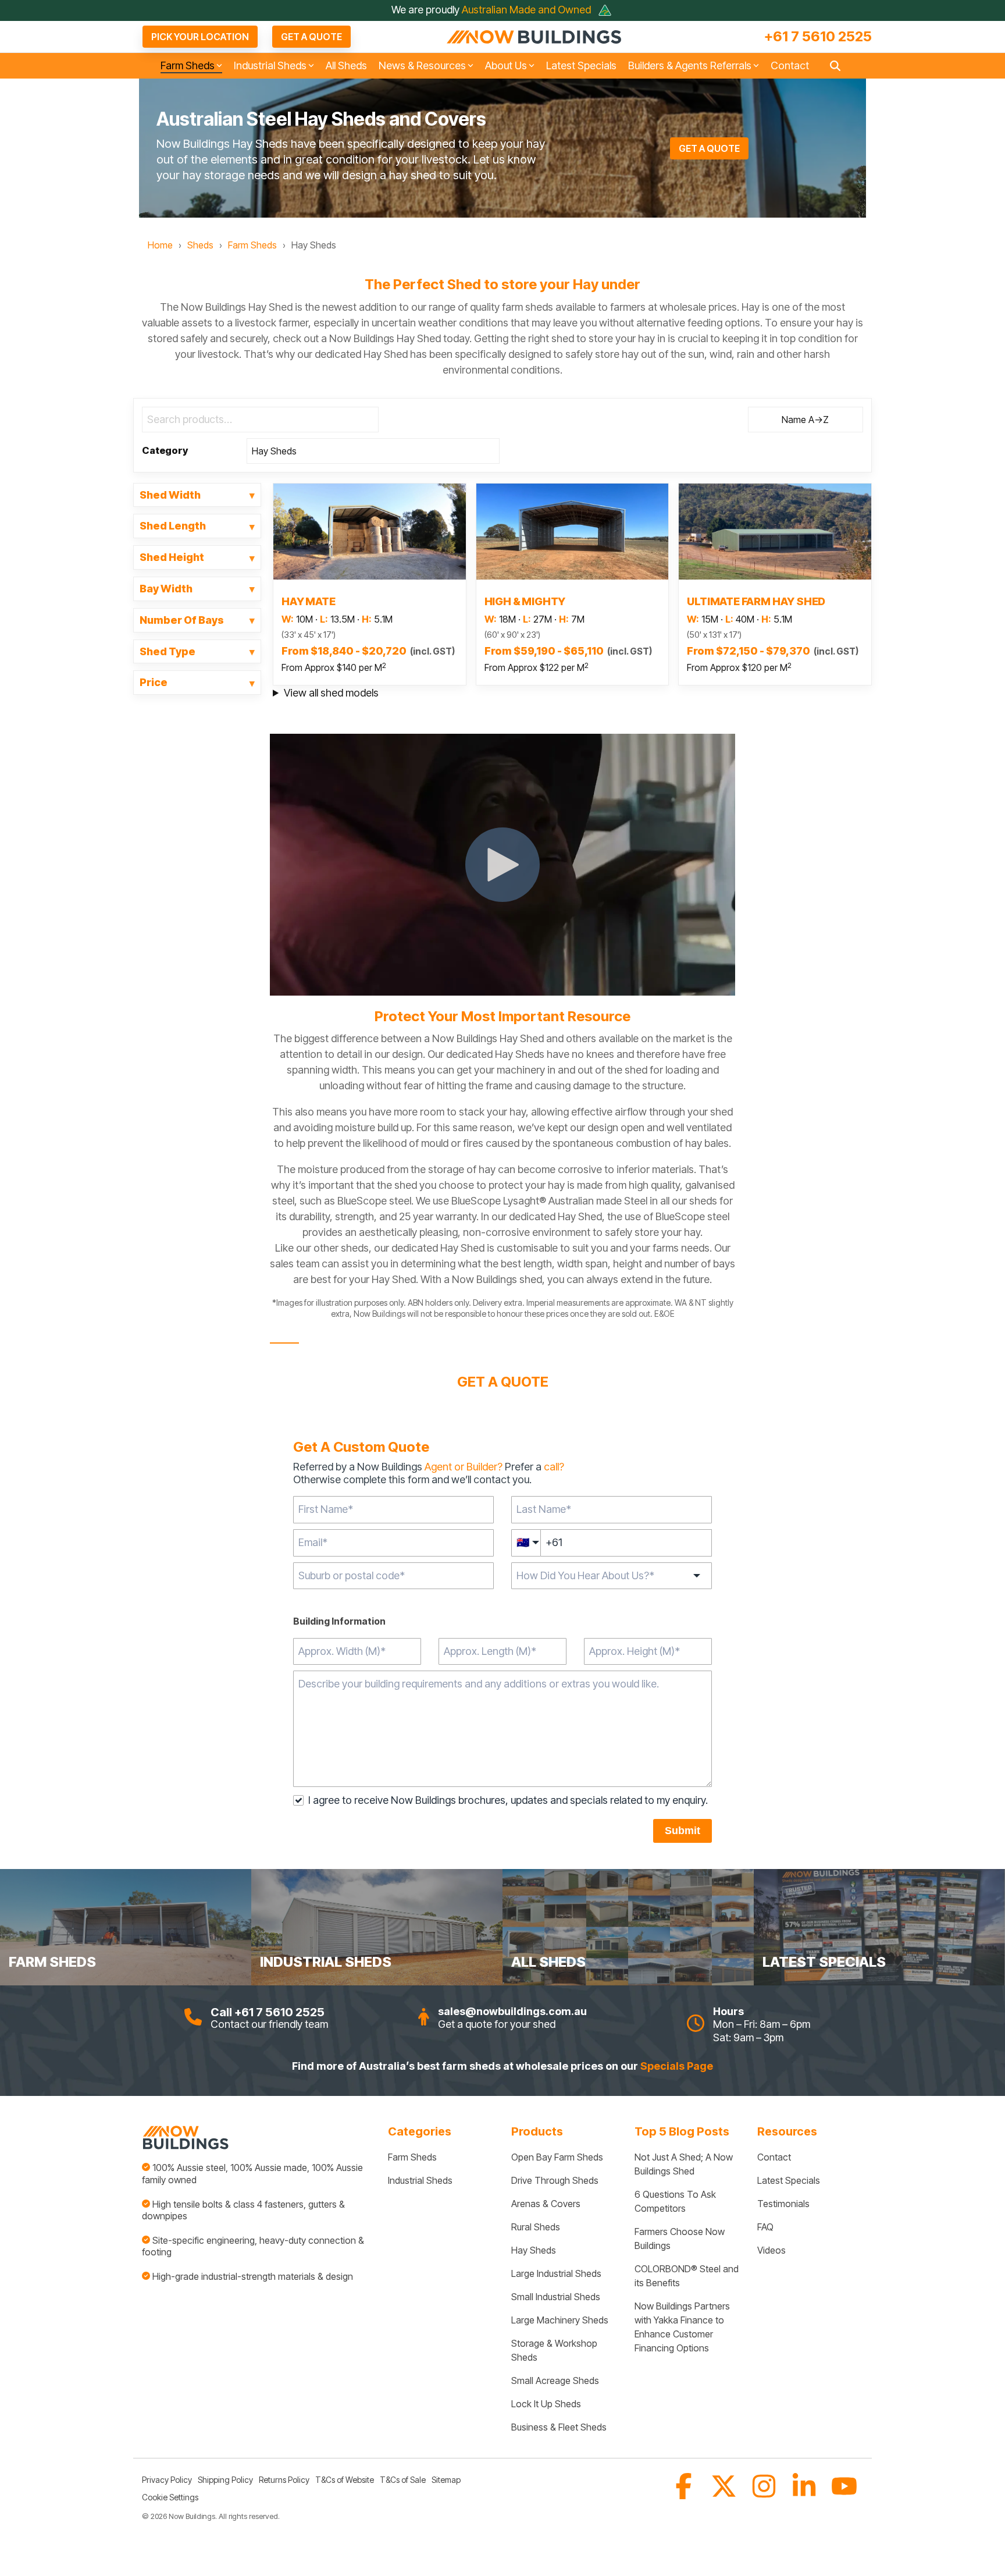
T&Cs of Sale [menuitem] (403, 2480)
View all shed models (331, 693)
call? (554, 1467)
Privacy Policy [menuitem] (167, 2480)
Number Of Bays (182, 620)
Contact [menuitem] (774, 2157)
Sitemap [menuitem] (446, 2480)
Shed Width (170, 495)
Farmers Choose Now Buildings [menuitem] (681, 2239)
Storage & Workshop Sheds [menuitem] (555, 2350)
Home (160, 245)
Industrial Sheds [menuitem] (420, 2180)
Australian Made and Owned (528, 10)
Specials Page (677, 2066)
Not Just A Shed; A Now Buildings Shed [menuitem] (685, 2164)
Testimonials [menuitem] (783, 2204)
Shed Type (167, 652)
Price (154, 683)
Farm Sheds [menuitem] (412, 2157)
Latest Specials (581, 65)
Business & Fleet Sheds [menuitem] (559, 2427)
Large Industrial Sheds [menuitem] (556, 2273)
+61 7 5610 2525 (818, 37)
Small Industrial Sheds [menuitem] (556, 2297)
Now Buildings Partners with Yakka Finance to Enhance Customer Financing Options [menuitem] (683, 2327)
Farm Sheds (252, 245)
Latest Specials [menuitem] (789, 2180)
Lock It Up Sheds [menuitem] (546, 2404)
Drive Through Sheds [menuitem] (555, 2180)
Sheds (200, 245)
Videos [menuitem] (771, 2250)
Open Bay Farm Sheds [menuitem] (557, 2157)
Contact (790, 65)
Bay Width (166, 589)
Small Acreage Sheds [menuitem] (555, 2380)
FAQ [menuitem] (765, 2227)
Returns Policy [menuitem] (284, 2480)
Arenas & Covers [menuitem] (546, 2204)
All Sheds (346, 65)
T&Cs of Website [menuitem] (345, 2480)
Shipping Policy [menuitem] (225, 2480)
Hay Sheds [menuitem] (534, 2250)
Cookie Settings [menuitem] (170, 2497)
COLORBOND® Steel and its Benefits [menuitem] (687, 2276)
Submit (683, 1831)
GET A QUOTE (311, 37)
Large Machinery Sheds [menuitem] (560, 2320)
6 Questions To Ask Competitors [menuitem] (676, 2201)
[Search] (835, 66)
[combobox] (393, 1576)
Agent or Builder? (464, 1467)
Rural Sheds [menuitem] (536, 2227)
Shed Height (172, 557)
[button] (685, 2494)
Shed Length (173, 526)
